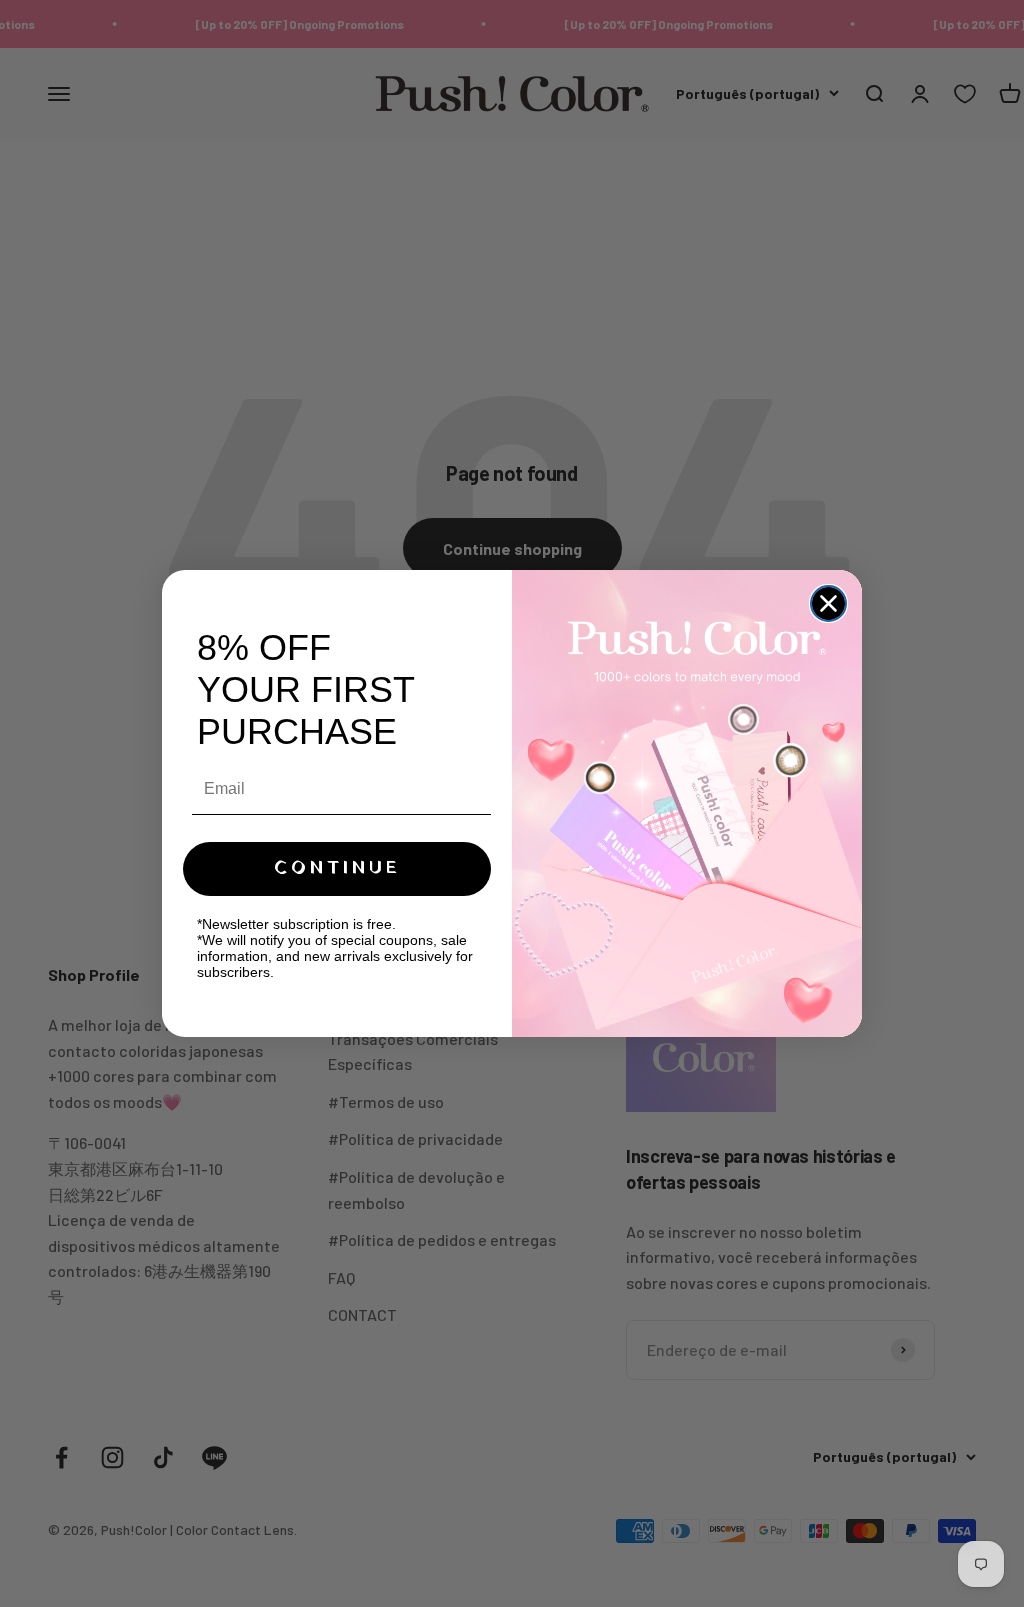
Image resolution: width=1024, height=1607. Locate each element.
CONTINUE (337, 868)
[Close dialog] (828, 603)
